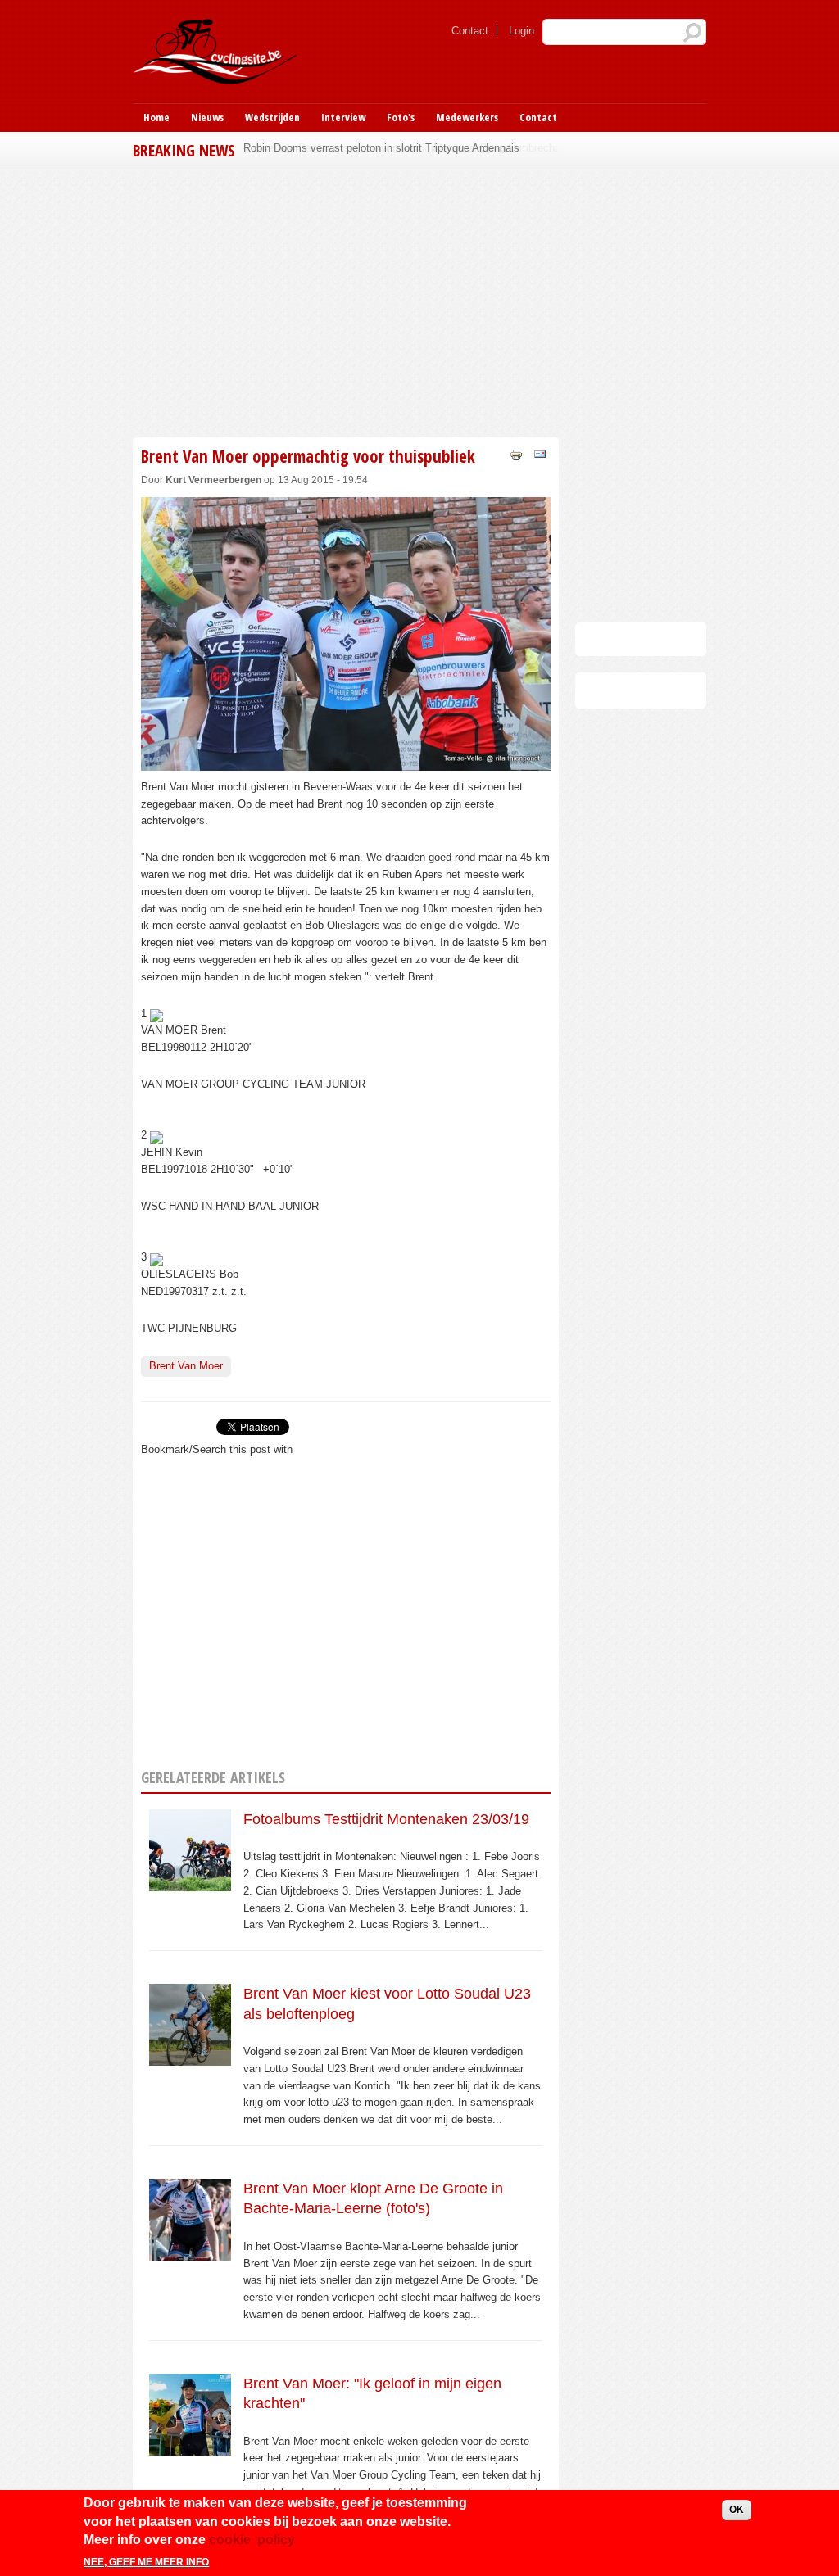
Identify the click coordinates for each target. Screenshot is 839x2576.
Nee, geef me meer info (146, 2562)
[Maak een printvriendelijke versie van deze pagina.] (516, 453)
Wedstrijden (272, 117)
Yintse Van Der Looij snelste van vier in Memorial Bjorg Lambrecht (401, 148)
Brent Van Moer (186, 1366)
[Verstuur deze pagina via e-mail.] (540, 453)
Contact (470, 31)
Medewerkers (467, 117)
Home (156, 117)
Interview (343, 117)
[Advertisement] (419, 301)
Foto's (401, 117)
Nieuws (207, 117)
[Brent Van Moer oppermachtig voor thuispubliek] (346, 761)
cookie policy (252, 2540)
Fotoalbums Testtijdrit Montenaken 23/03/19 (386, 1819)
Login (522, 31)
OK (737, 2510)
